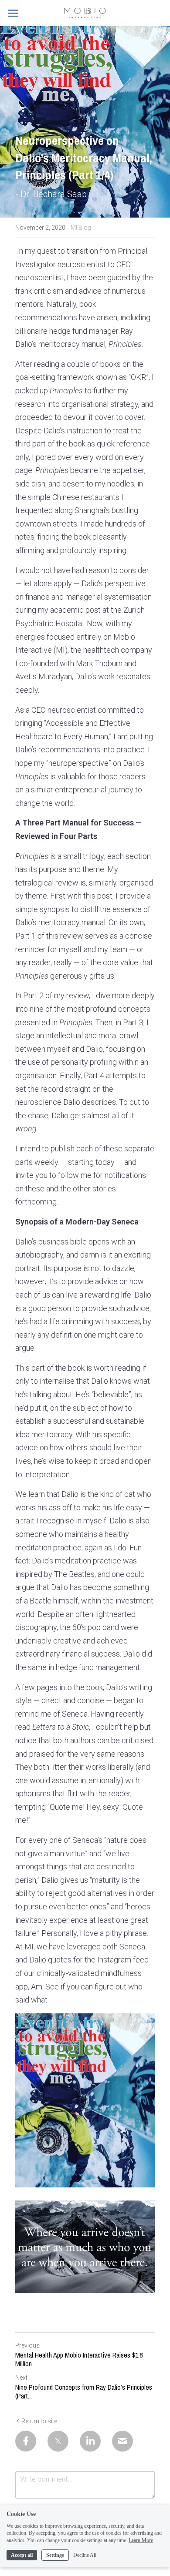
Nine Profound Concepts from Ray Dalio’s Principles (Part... (84, 2392)
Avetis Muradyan (44, 676)
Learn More (141, 2540)
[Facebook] (26, 2441)
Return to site (39, 2421)
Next (21, 2378)
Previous (27, 2345)
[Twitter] (58, 2441)
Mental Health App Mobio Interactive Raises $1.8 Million (79, 2359)
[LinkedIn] (90, 2441)
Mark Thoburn (99, 663)
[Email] (122, 2441)
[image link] (85, 12)
